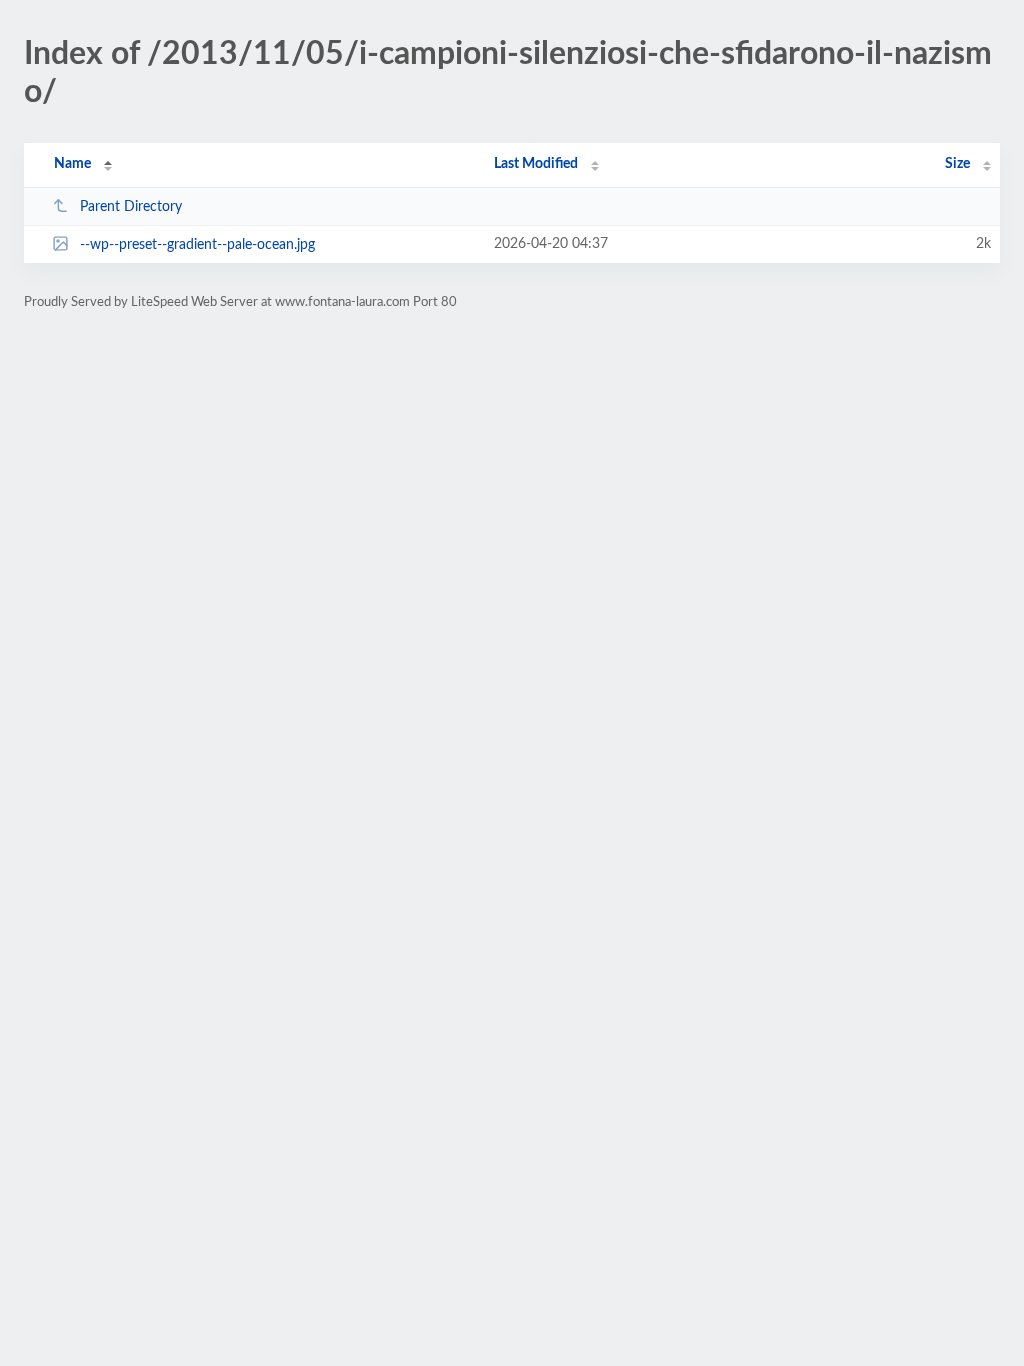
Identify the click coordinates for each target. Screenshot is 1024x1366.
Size (957, 164)
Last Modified (536, 164)
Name (72, 164)
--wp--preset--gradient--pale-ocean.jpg (197, 245)
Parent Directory (131, 207)
